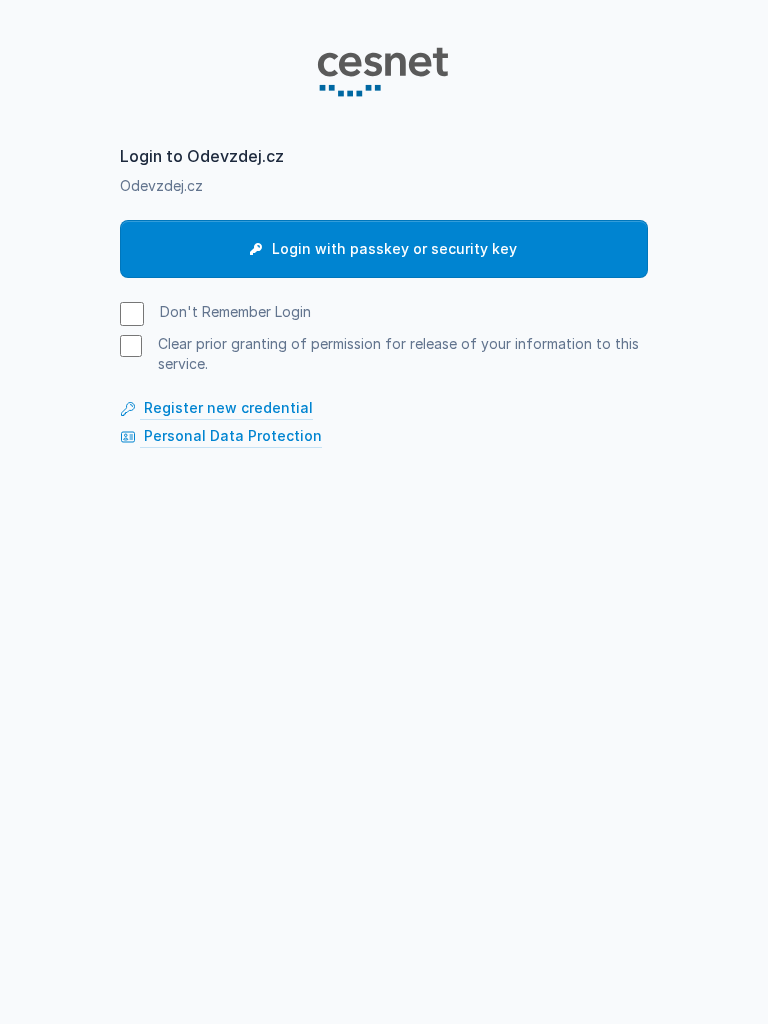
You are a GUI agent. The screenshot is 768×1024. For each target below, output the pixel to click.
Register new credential (226, 407)
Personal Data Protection (231, 435)
